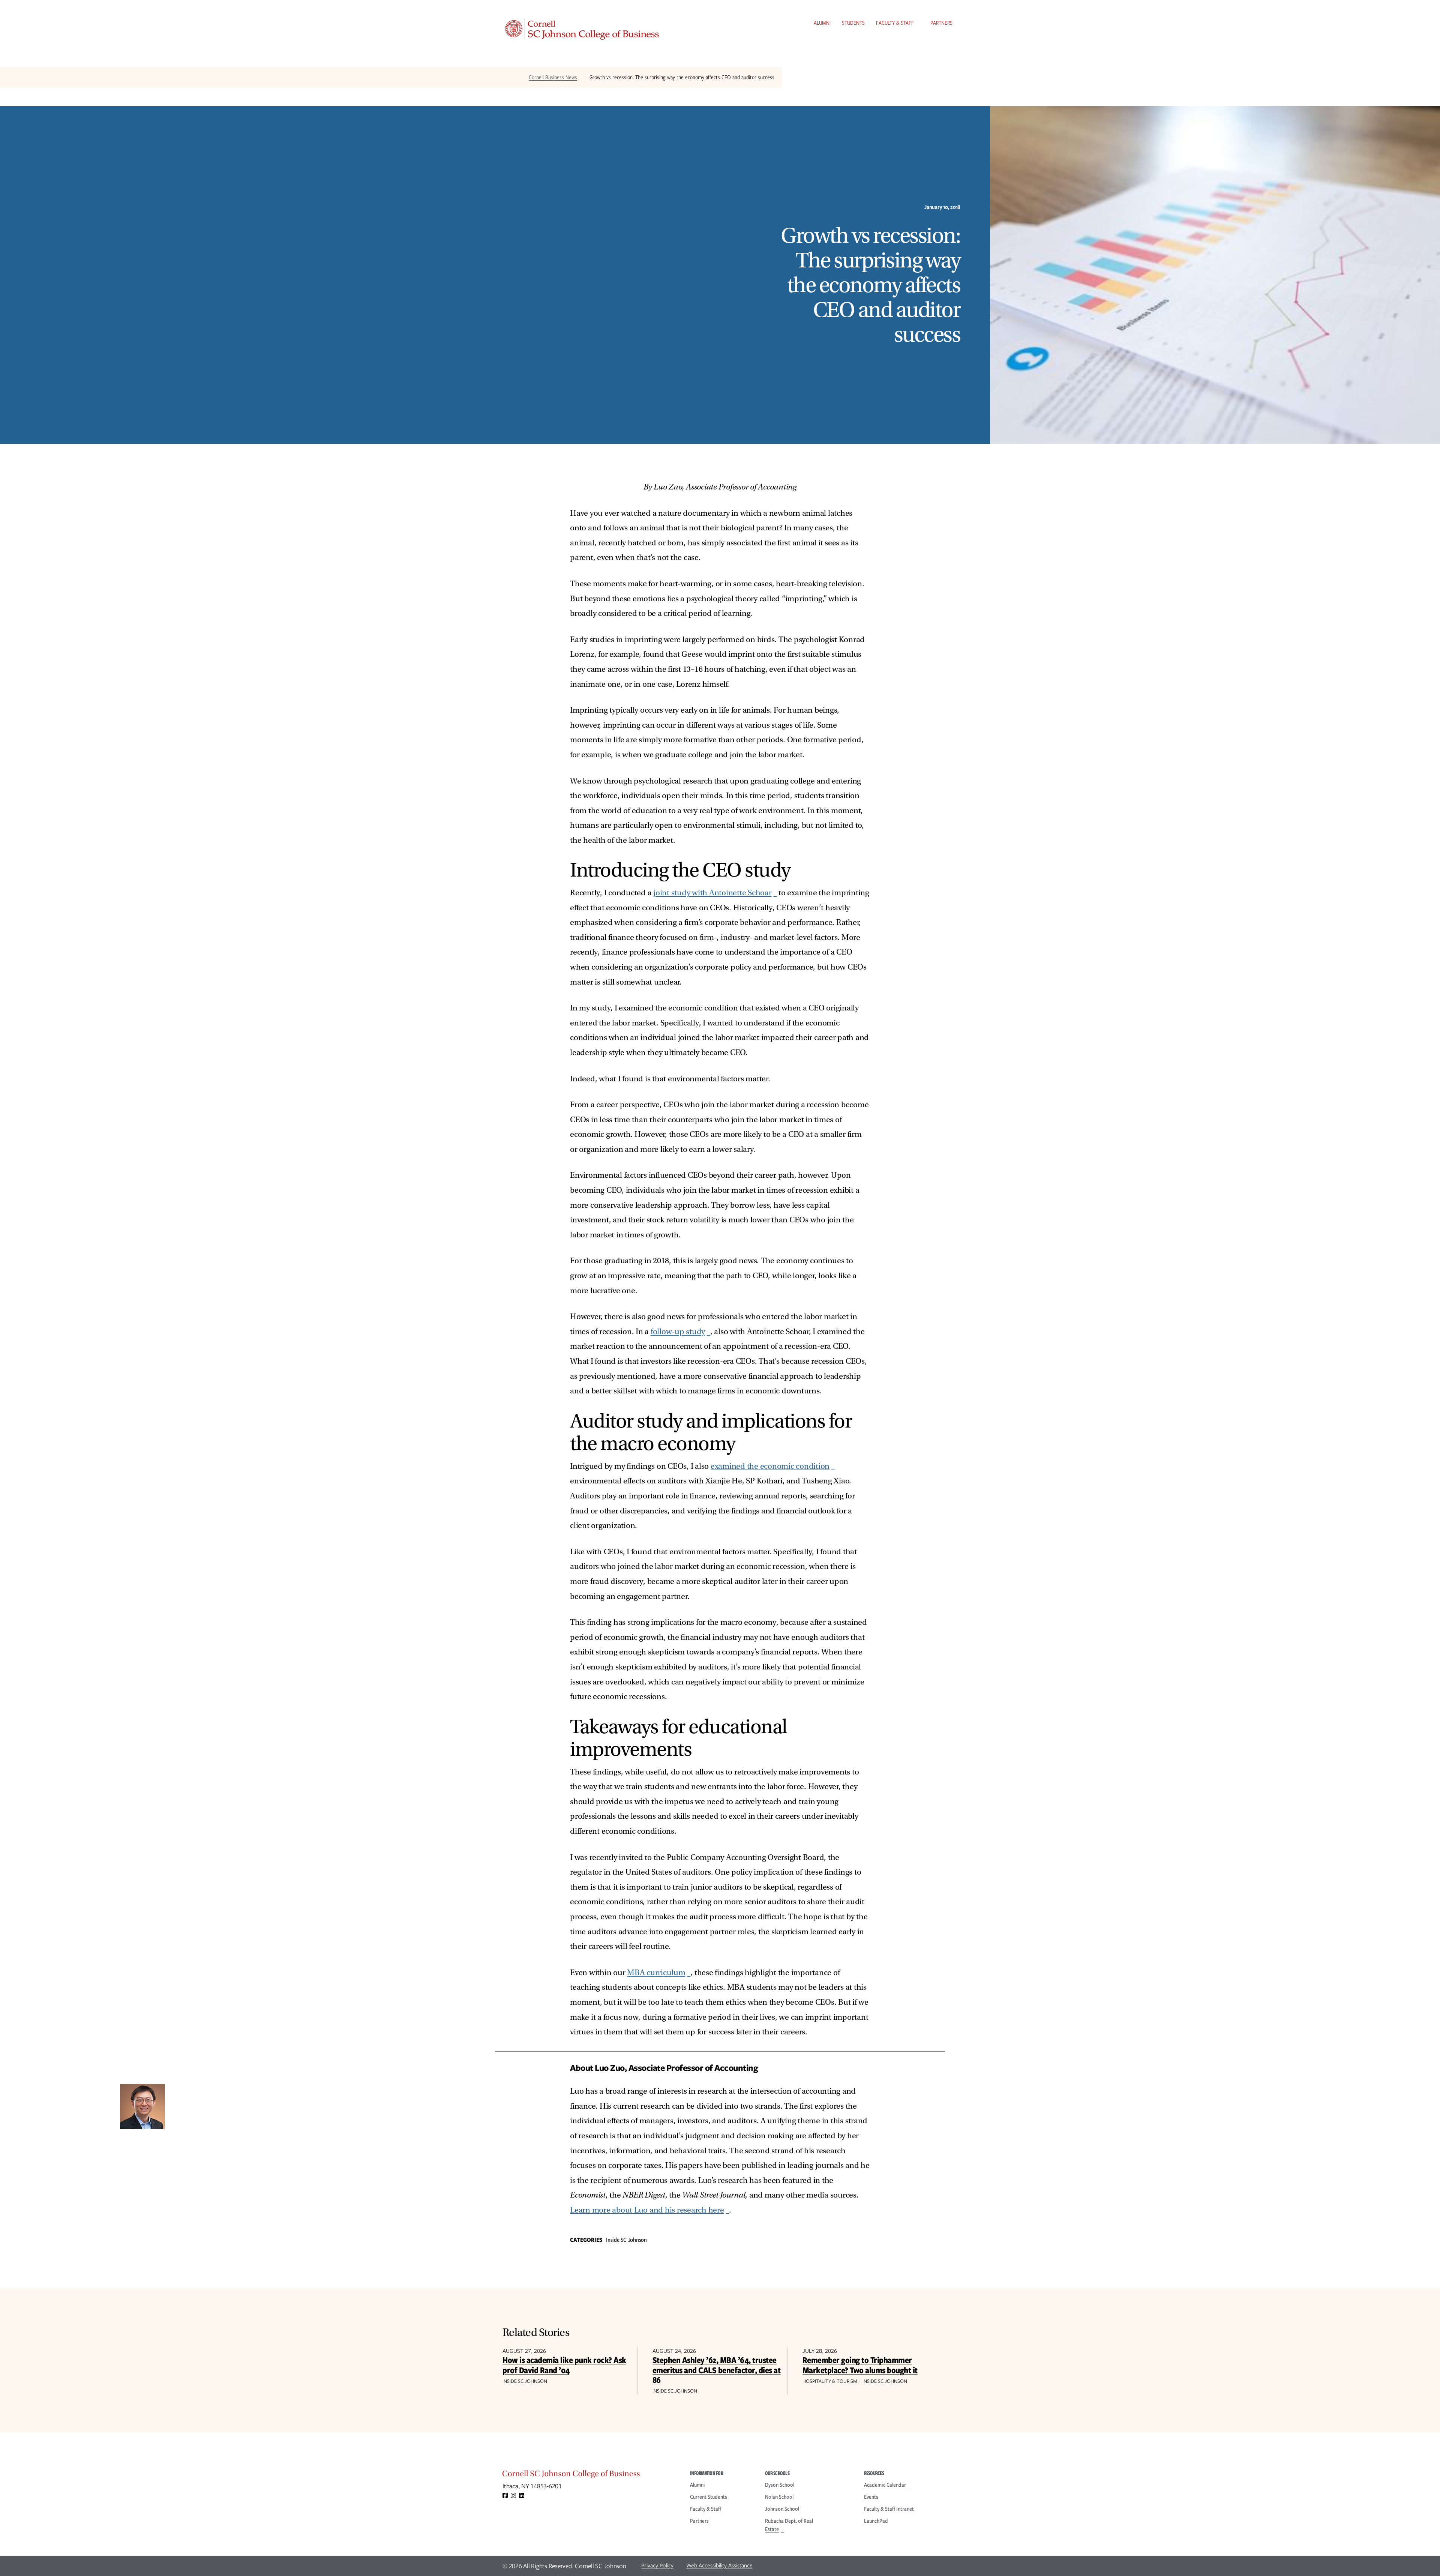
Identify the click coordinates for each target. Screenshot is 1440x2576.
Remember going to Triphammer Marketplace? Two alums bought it (860, 2365)
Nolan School (779, 2497)
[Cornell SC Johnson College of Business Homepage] (589, 2475)
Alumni (822, 23)
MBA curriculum (656, 1973)
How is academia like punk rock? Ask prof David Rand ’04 (564, 2365)
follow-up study (678, 1332)
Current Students (709, 2497)
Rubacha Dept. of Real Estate (789, 2525)
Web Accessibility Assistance (719, 2565)
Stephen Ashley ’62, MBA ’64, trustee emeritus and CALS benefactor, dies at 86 (717, 2370)
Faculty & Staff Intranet (889, 2509)
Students (853, 23)
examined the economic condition (770, 1466)
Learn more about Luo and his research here (647, 2210)
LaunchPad (876, 2521)
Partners (941, 23)
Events (871, 2497)
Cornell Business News (553, 77)
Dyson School (780, 2485)
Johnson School (782, 2509)
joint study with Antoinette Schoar (712, 893)
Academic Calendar (885, 2485)
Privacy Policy (657, 2565)
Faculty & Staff (895, 23)
